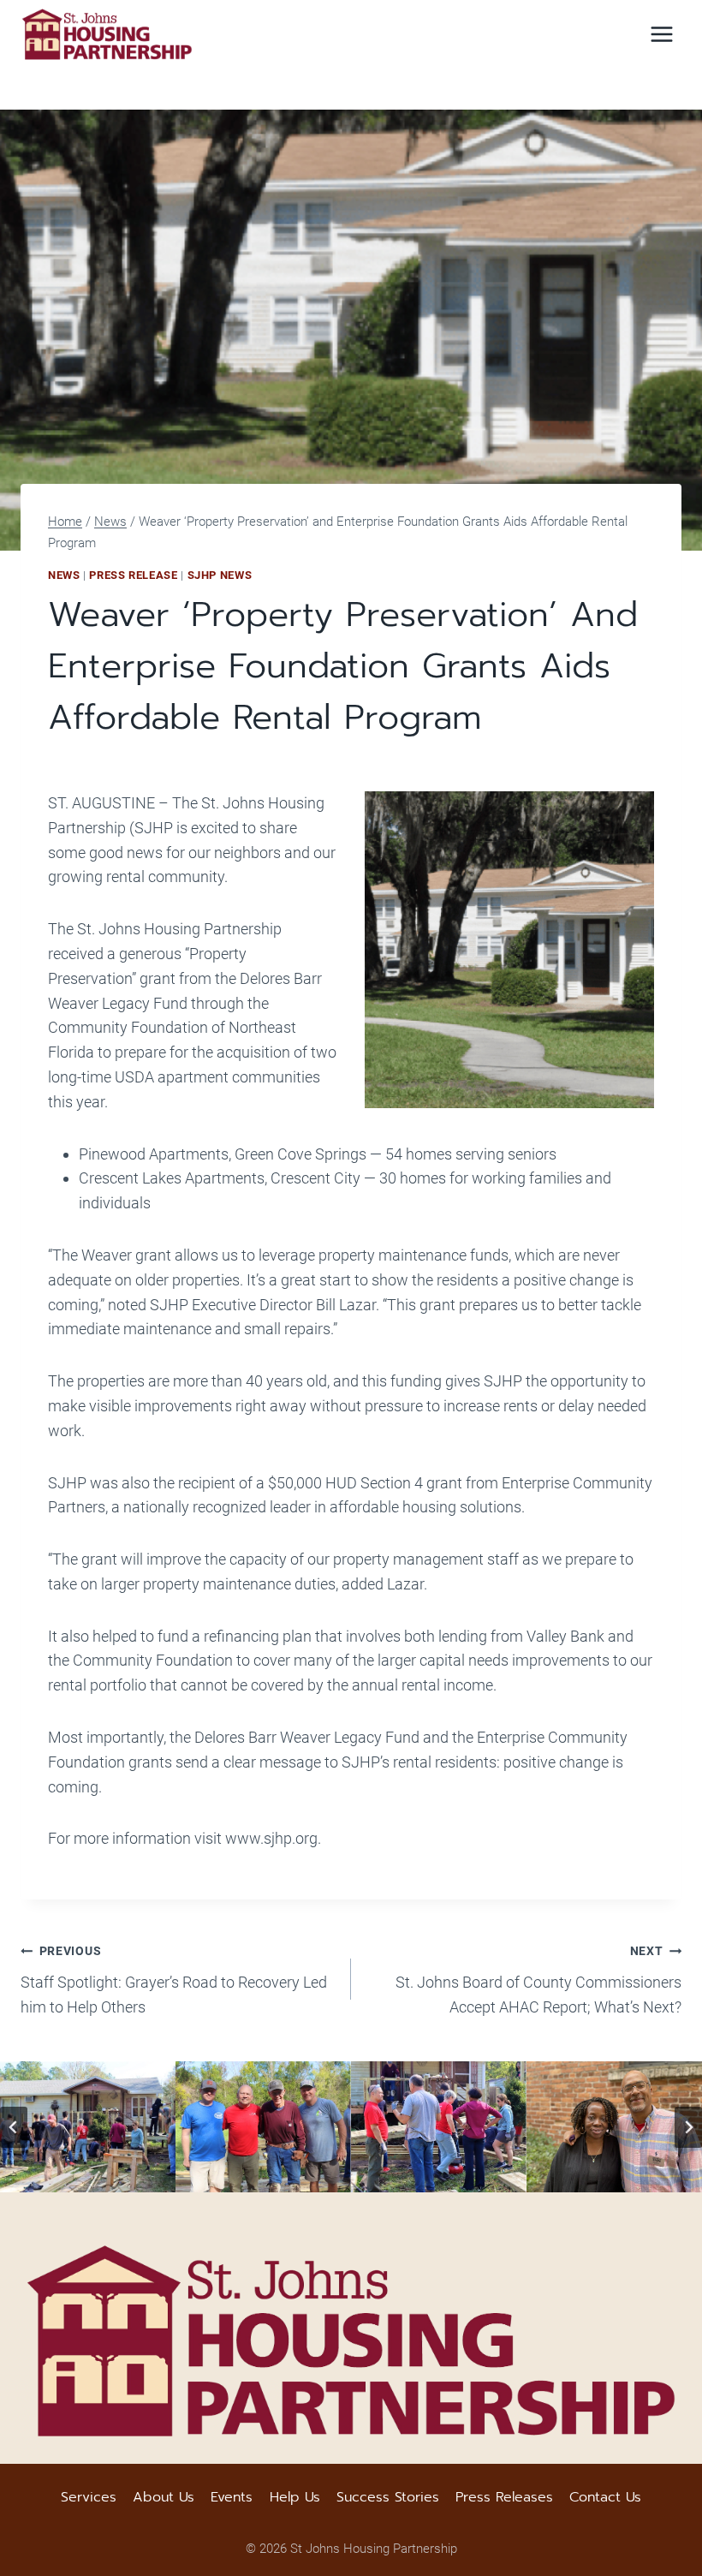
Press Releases (504, 2497)
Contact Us (605, 2497)
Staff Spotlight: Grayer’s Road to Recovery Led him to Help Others (174, 1980)
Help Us (295, 2497)
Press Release (133, 575)
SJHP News (220, 575)
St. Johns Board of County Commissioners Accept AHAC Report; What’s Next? (538, 1980)
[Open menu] (661, 34)
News (64, 575)
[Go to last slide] (14, 2127)
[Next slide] (688, 2127)
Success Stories (388, 2497)
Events (232, 2497)
